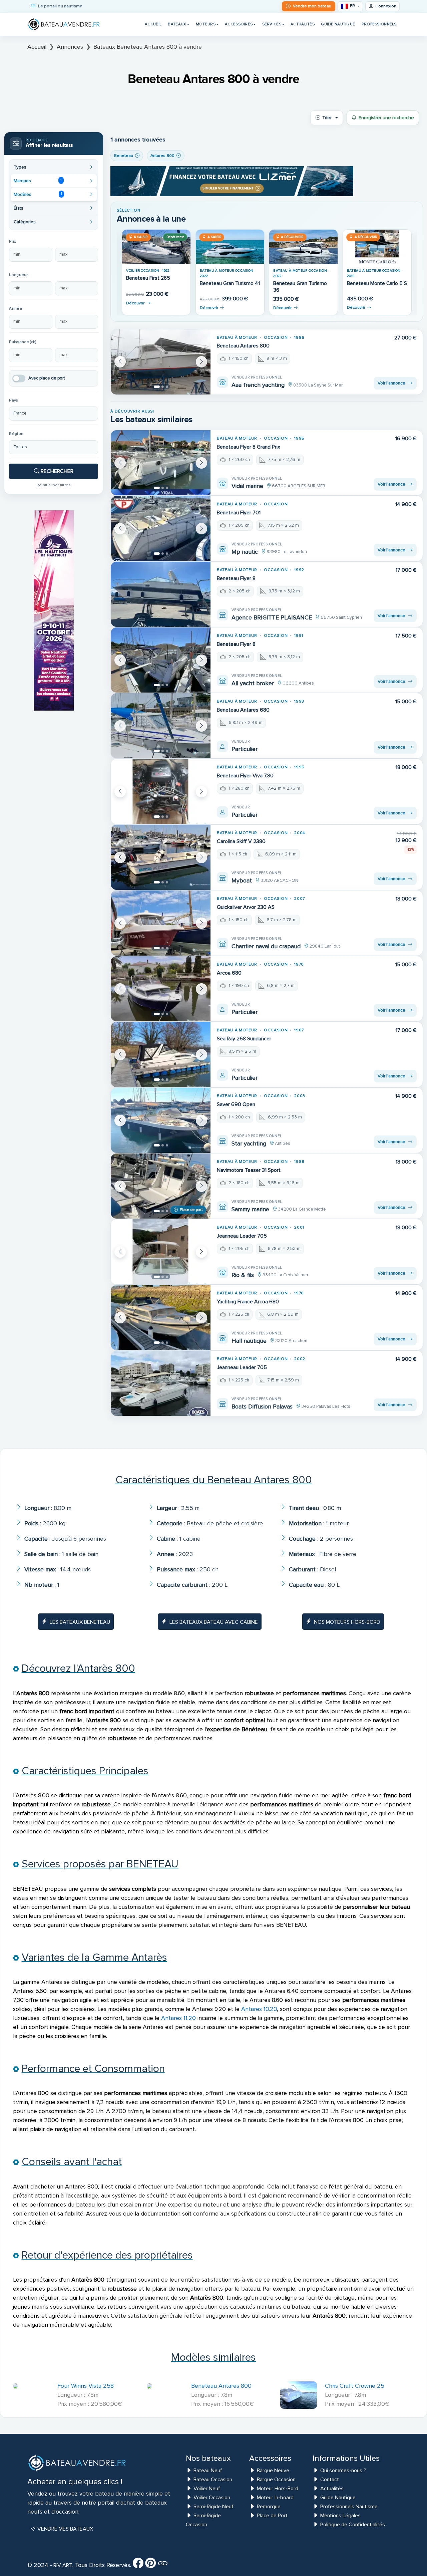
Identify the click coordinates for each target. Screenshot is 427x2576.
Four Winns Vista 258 (86, 2386)
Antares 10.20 (259, 2009)
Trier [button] (327, 118)
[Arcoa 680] (161, 989)
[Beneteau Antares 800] (161, 362)
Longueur (18, 275)
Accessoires (239, 24)
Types (20, 167)
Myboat (242, 880)
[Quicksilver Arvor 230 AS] (161, 923)
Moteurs (206, 24)
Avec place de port (47, 378)
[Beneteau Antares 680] (161, 726)
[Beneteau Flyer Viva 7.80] (161, 792)
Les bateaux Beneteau (80, 1622)
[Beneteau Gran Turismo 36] (303, 247)
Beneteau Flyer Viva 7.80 (245, 776)
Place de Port (272, 2516)
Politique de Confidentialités (353, 2525)
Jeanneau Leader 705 (242, 1236)
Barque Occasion (276, 2480)
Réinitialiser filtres (54, 485)
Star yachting (249, 1143)
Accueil (153, 24)
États (19, 208)
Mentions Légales (340, 2516)
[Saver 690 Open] (161, 1120)
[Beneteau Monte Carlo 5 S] (377, 247)
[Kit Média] (163, 2565)
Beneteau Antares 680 (243, 710)
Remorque (269, 2507)
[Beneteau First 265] (156, 247)
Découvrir (135, 303)
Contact (330, 2480)
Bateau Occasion (213, 2480)
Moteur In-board (275, 2498)
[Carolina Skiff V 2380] (161, 857)
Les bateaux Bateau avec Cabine (214, 1622)
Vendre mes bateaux (65, 2529)
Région (16, 434)
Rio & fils (243, 1275)
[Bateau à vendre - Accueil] (64, 24)
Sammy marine (250, 1209)
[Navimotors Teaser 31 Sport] (161, 1186)
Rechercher (56, 471)
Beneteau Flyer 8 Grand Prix (249, 447)
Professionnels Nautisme (349, 2507)
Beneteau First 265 (148, 278)
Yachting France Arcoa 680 (248, 1302)
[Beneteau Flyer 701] (161, 529)
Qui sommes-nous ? (343, 2471)
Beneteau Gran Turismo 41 (230, 284)
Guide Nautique (338, 24)
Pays (14, 400)
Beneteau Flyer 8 (236, 578)
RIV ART (62, 2565)
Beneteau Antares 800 (243, 346)
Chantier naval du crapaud (266, 946)
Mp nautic (245, 552)
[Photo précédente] (120, 362)
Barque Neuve (273, 2471)
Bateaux (177, 24)
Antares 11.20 (178, 2018)
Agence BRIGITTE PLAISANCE (272, 617)
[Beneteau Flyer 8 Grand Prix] (161, 463)
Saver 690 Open (236, 1104)
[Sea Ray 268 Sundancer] (161, 1055)
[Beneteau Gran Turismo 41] (230, 247)
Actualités (303, 24)
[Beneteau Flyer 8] (161, 594)
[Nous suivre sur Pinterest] (150, 2565)
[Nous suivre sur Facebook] (138, 2565)
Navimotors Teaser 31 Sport (249, 1170)
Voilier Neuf (207, 2489)
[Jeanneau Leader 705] (161, 1252)
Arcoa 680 (229, 973)
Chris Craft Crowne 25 (355, 2386)
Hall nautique (249, 1341)
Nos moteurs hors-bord (347, 1622)
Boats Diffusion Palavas (262, 1406)
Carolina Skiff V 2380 (241, 841)
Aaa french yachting (258, 385)
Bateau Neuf (208, 2471)
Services (272, 24)
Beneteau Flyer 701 (239, 513)
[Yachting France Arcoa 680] (161, 1318)
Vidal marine (247, 486)
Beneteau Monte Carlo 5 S (377, 284)
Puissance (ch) (23, 342)
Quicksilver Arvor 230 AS (246, 907)
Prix (13, 241)
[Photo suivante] (201, 362)
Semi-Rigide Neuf (213, 2507)
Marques (38, 181)
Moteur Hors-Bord (278, 2489)
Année (16, 309)
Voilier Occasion (212, 2498)
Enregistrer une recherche (386, 118)
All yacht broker (253, 683)
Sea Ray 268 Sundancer (244, 1039)
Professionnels (379, 24)
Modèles (38, 194)
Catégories (25, 222)
